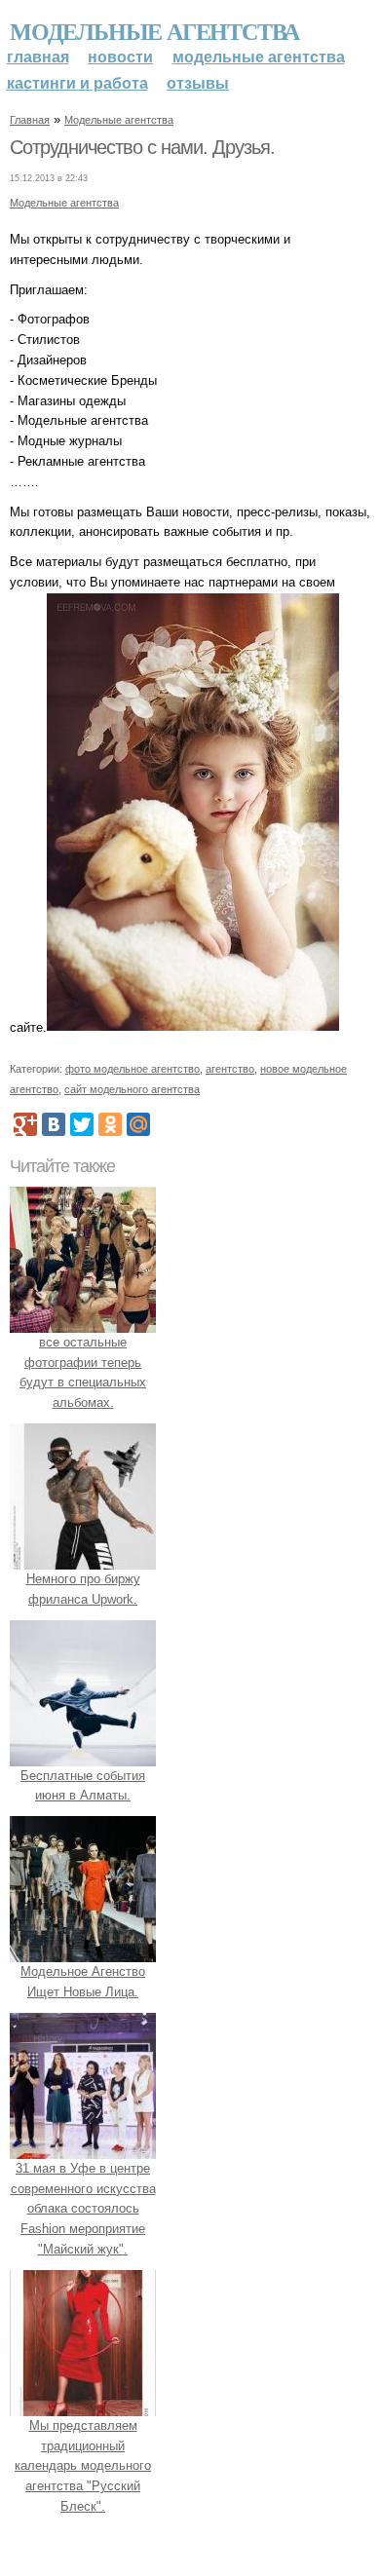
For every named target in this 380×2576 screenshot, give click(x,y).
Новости (120, 57)
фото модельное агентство (133, 1069)
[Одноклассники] (110, 1124)
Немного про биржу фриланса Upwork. (83, 1589)
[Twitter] (82, 1124)
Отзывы (198, 83)
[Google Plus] (25, 1124)
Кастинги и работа (77, 83)
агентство (230, 1069)
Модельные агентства (154, 31)
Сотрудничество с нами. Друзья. (142, 147)
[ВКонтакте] (54, 1124)
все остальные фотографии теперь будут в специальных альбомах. (83, 1372)
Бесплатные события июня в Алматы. (83, 1786)
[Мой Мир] (138, 1124)
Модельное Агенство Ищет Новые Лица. (83, 1982)
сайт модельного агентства (132, 1089)
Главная (38, 57)
